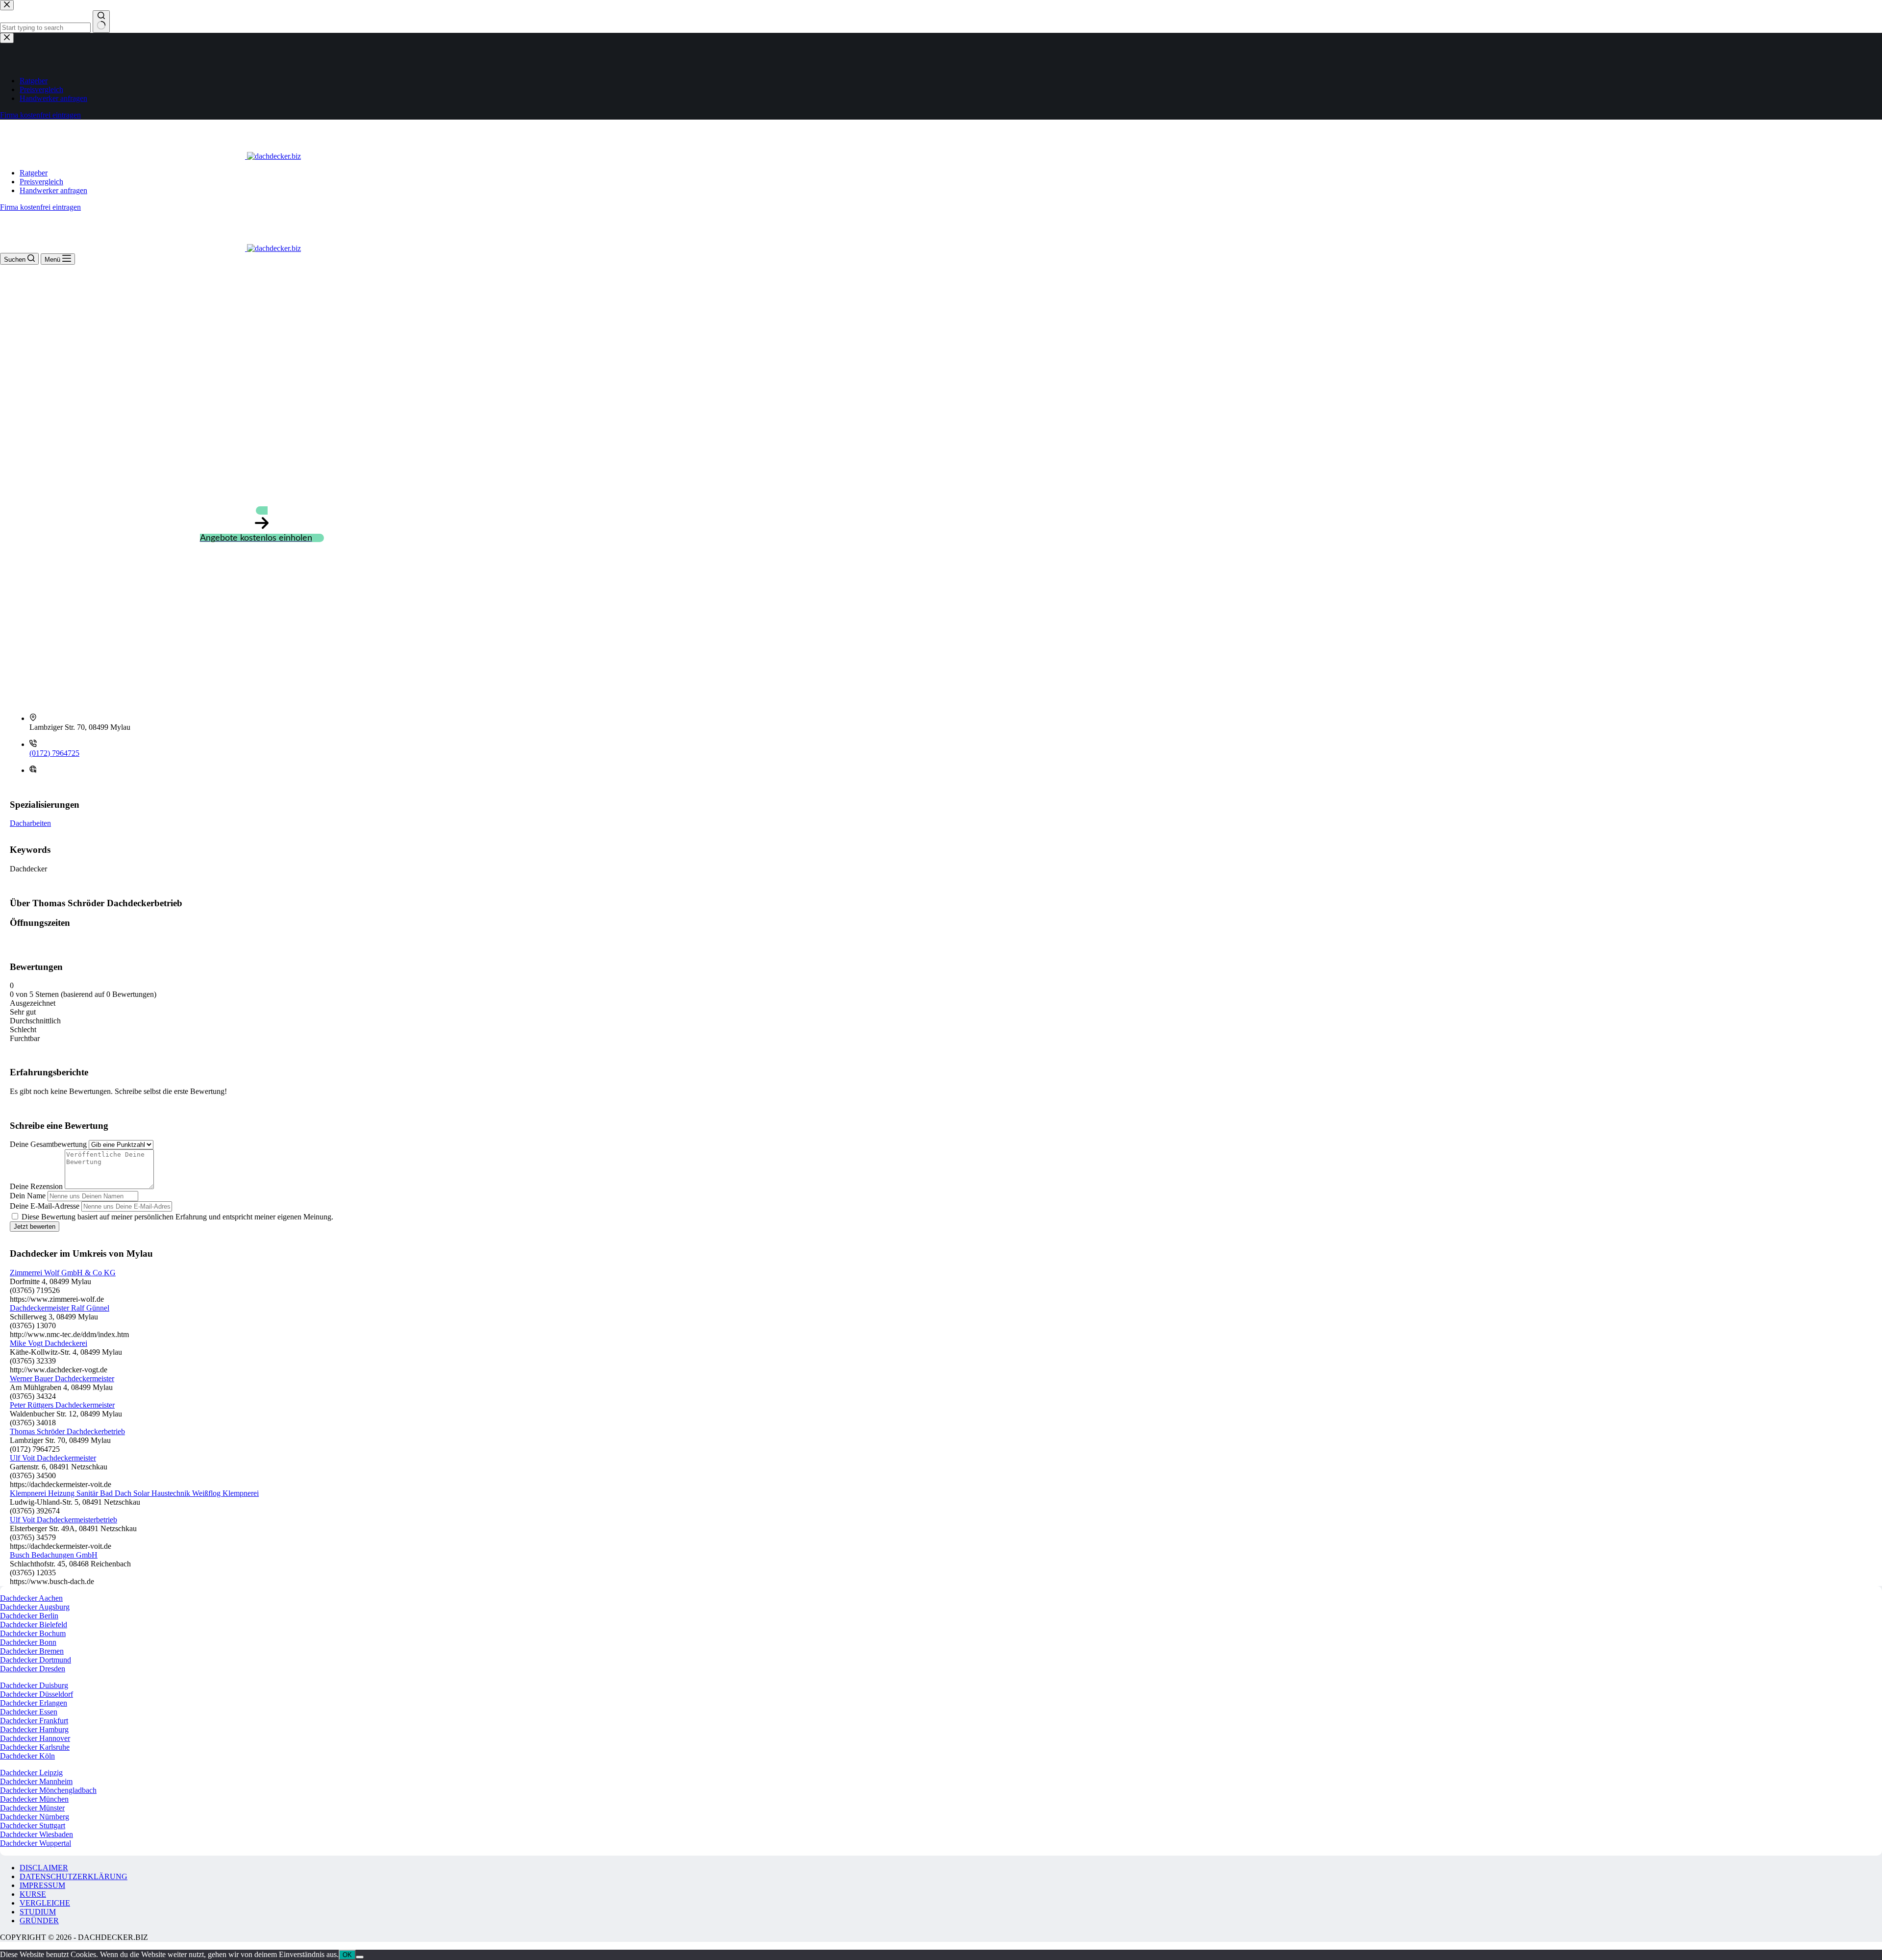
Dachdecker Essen (29, 1712)
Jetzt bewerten (35, 1227)
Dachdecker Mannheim (36, 1781)
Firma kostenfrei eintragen (40, 207)
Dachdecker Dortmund (36, 1660)
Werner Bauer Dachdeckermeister (62, 1378)
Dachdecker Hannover (35, 1738)
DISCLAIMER (44, 1868)
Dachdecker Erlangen (34, 1703)
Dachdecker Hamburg (34, 1729)
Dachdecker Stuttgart (33, 1825)
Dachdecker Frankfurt (34, 1721)
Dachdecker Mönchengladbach (48, 1790)
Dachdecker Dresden (33, 1669)
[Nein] (360, 1957)
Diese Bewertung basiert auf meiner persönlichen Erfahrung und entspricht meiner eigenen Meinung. (177, 1217)
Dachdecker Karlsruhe (35, 1747)
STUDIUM (38, 1912)
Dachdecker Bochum (33, 1633)
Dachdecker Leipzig (31, 1773)
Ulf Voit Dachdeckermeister (53, 1458)
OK (347, 1955)
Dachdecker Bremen (32, 1651)
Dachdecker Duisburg (34, 1685)
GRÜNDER (39, 1921)
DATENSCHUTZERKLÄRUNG (74, 1876)
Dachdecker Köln (27, 1756)
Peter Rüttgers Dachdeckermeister (62, 1405)
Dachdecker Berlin (29, 1616)
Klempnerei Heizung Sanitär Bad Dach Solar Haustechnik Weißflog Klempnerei (134, 1493)
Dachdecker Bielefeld (34, 1625)
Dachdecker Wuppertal (36, 1843)
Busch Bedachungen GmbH (54, 1555)
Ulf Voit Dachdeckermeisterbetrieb (63, 1520)
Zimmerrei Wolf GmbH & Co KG (63, 1273)
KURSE (33, 1894)
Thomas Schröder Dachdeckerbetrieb (67, 1431)
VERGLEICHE (45, 1903)
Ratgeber (34, 173)
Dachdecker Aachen (31, 1598)
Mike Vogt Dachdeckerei (49, 1343)
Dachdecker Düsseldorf (37, 1694)
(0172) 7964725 (54, 753)
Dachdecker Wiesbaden (37, 1834)
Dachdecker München (34, 1799)
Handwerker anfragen (53, 190)
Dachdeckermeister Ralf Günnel (60, 1308)
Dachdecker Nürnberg (35, 1817)
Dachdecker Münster (32, 1808)
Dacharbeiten (30, 823)
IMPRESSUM (42, 1885)
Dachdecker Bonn (28, 1642)
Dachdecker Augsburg (35, 1607)
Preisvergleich (41, 182)
